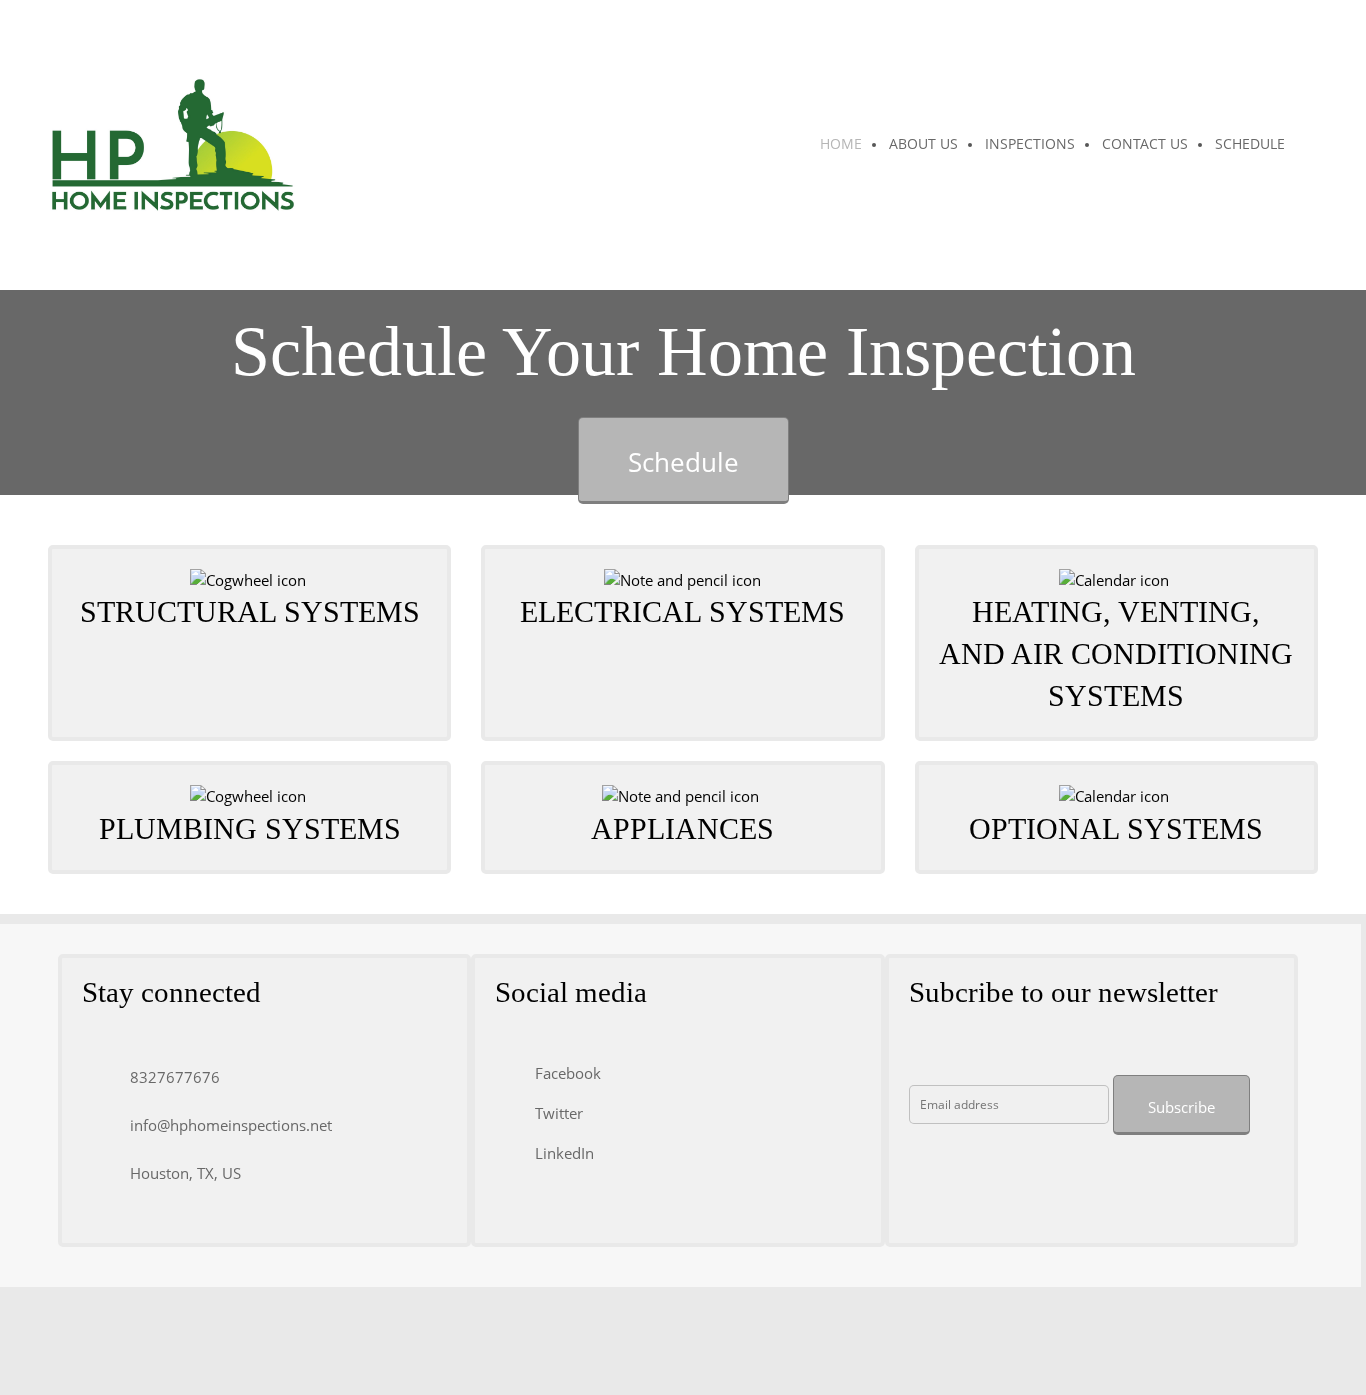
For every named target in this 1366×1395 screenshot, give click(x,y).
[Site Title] (173, 145)
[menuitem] (842, 145)
